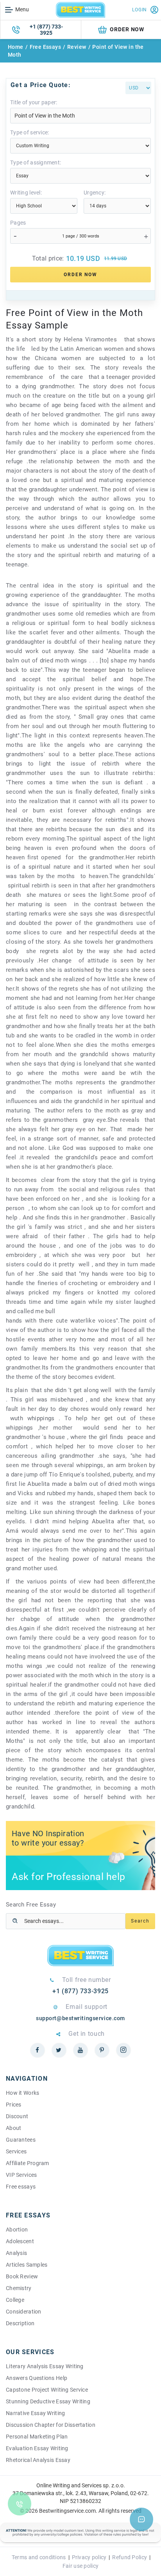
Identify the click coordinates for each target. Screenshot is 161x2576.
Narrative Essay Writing (35, 2413)
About (13, 2128)
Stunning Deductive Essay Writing (48, 2401)
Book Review (22, 2276)
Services (16, 2151)
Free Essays (46, 47)
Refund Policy (130, 2557)
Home (16, 47)
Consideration (24, 2312)
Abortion (17, 2230)
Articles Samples (27, 2265)
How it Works (22, 2093)
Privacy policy (89, 2557)
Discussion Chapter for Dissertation (51, 2425)
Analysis (16, 2253)
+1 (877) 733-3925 (46, 30)
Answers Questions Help (37, 2378)
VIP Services (21, 2175)
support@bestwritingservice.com (80, 2018)
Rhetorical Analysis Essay (38, 2460)
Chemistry (19, 2288)
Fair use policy (80, 2566)
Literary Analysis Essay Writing (45, 2366)
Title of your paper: (34, 102)
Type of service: (30, 132)
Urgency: (95, 193)
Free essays (21, 2187)
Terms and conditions (39, 2557)
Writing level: (26, 193)
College (15, 2300)
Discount (17, 2116)
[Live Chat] (141, 2519)
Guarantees (21, 2140)
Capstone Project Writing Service (47, 2390)
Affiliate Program (28, 2163)
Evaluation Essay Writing (37, 2448)
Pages (18, 223)
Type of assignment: (36, 162)
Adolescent (20, 2241)
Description (20, 2323)
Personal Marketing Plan (37, 2437)
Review (77, 47)
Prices (14, 2105)
